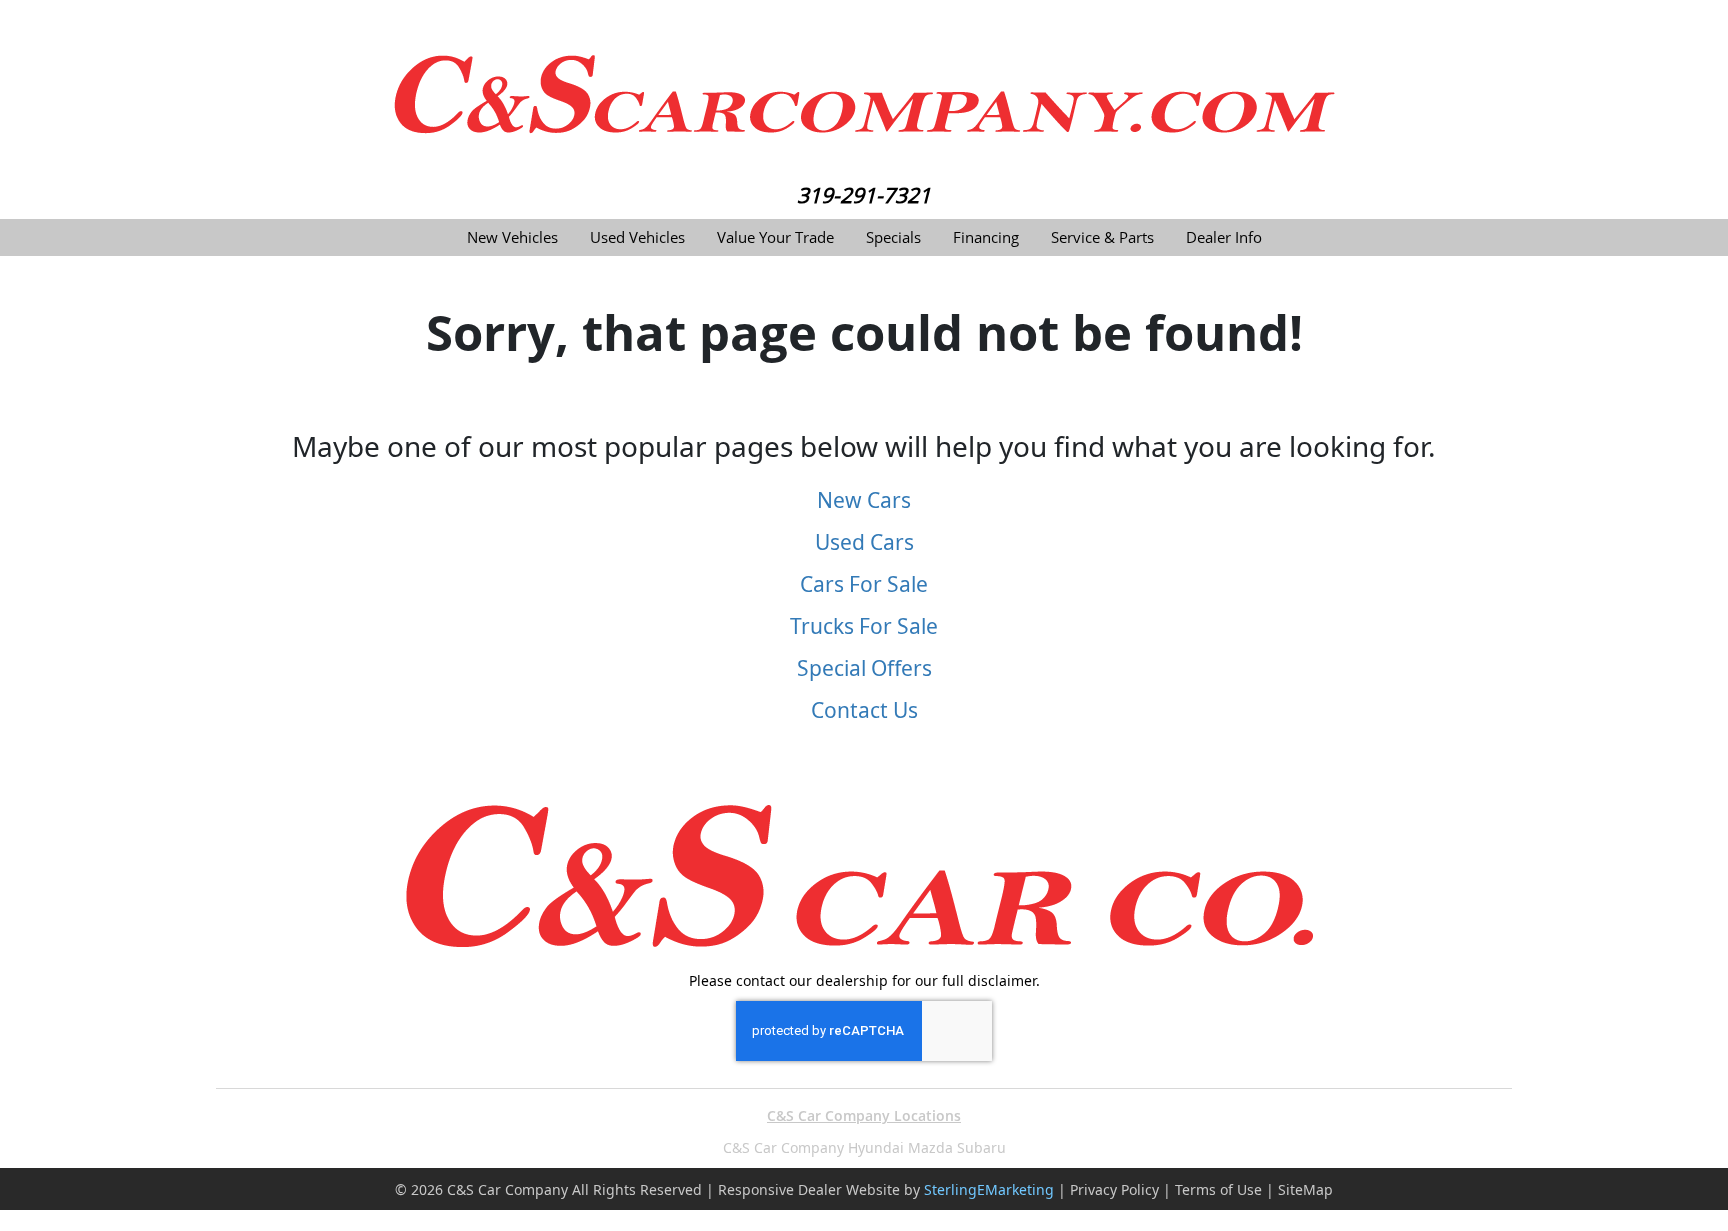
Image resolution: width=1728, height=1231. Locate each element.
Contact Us (864, 710)
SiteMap (1305, 1189)
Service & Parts (1102, 237)
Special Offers (864, 668)
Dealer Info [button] (1224, 237)
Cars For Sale (864, 584)
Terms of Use (1218, 1189)
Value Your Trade (775, 237)
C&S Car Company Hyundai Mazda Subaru (864, 1147)
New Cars (864, 500)
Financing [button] (986, 237)
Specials (893, 237)
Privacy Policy (1114, 1189)
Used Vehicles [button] (637, 237)
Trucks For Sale (864, 626)
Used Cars (864, 542)
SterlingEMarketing (989, 1189)
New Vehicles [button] (512, 237)
